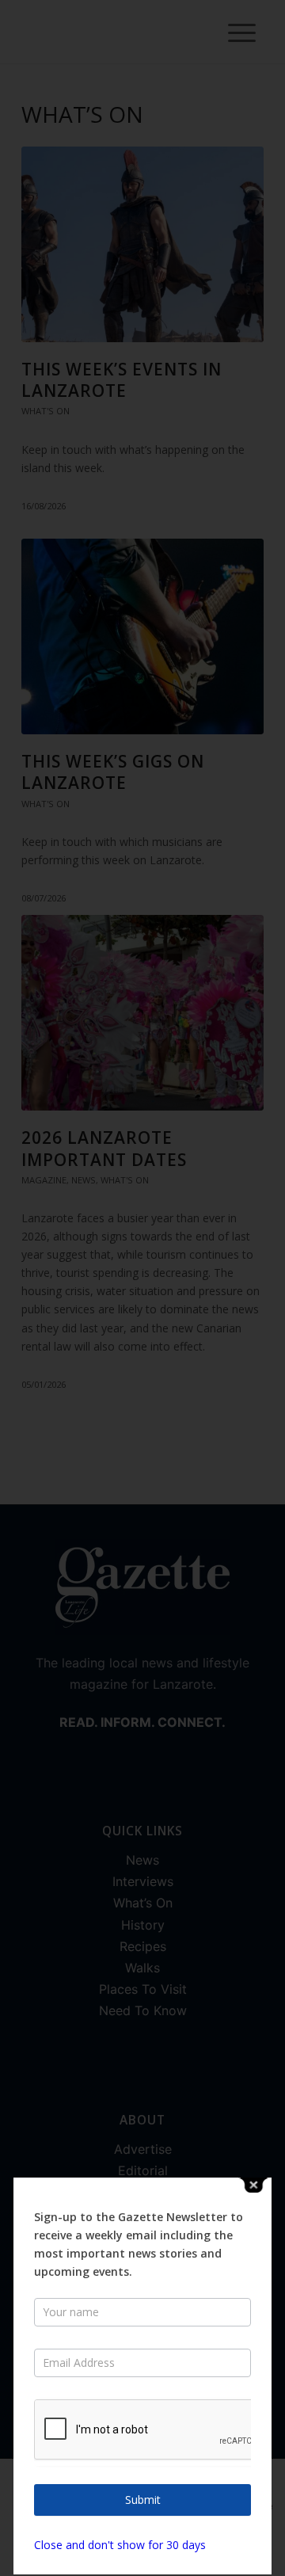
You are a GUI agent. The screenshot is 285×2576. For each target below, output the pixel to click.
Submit (143, 2500)
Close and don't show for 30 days (120, 2545)
